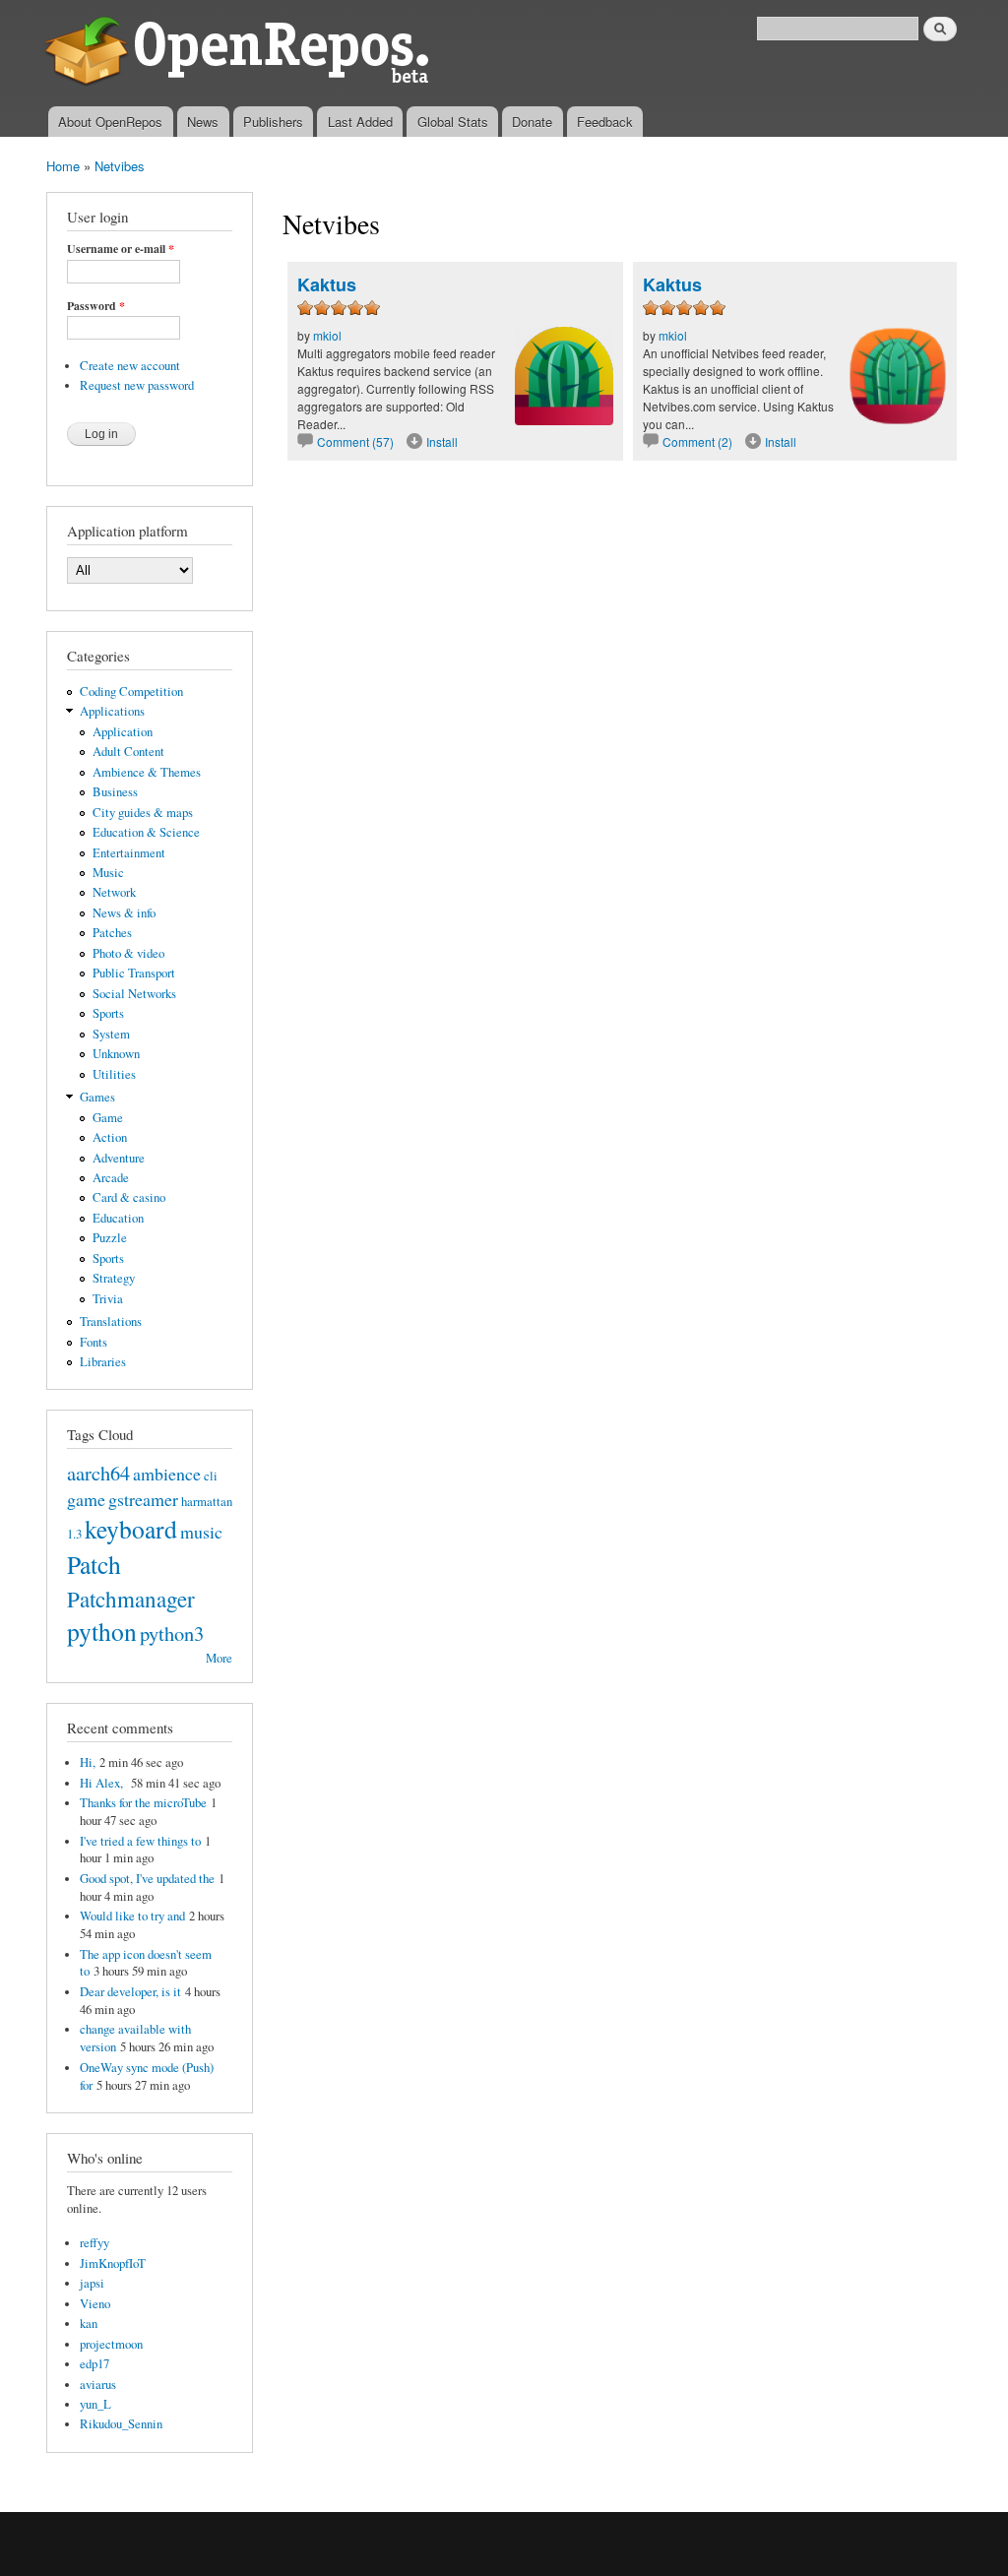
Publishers (273, 122)
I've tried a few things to (140, 1841)
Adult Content (128, 752)
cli (211, 1476)
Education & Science (146, 832)
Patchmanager (131, 1599)
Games (97, 1097)
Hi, (88, 1762)
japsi (92, 2283)
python (102, 1631)
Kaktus (327, 284)
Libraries (103, 1362)
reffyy (94, 2243)
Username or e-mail (121, 249)
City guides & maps (143, 813)
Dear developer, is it (130, 1992)
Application (123, 732)
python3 (172, 1633)
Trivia (108, 1299)
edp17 (94, 2364)
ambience (167, 1474)
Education (118, 1218)
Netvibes (120, 166)
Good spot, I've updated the (147, 1879)
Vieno (95, 2304)
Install (442, 441)
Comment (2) (697, 441)
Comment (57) (355, 441)
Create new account (130, 366)
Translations (111, 1321)
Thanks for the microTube (143, 1803)
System (111, 1034)
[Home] (241, 53)
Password (96, 306)
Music (108, 873)
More (219, 1658)
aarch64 (98, 1473)
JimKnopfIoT (113, 2263)
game (86, 1499)
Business (115, 792)
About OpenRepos (110, 122)
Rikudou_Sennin (121, 2424)
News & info (124, 913)
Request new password (137, 385)
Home (63, 166)
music (201, 1532)
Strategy (114, 1278)
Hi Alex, (103, 1783)
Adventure (119, 1158)
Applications (112, 711)
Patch (94, 1564)
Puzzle (110, 1238)
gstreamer (143, 1499)
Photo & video (128, 953)
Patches (112, 933)
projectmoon (111, 2344)
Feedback (605, 122)
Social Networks (134, 994)
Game (108, 1118)
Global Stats (453, 122)
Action (110, 1137)
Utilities (114, 1074)
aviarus (98, 2385)
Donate (532, 122)
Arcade (111, 1178)
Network (114, 892)
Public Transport (134, 973)
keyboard (131, 1529)
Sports (108, 1013)
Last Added (360, 122)
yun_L (95, 2404)
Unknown (116, 1054)
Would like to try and (132, 1916)
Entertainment (129, 853)
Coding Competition (131, 691)
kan (89, 2324)
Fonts (94, 1342)
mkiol (327, 335)
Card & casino (129, 1197)
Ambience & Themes (147, 772)
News (203, 122)
